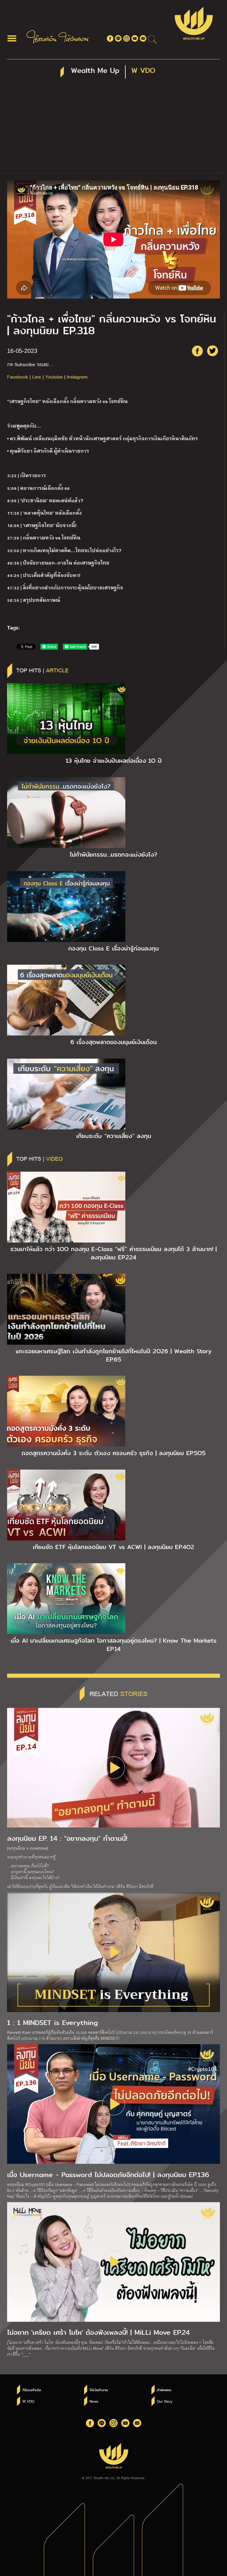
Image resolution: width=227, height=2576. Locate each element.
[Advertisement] (113, 129)
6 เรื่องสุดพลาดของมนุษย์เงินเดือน (113, 1042)
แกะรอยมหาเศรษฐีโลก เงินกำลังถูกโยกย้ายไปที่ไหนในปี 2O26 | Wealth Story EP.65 (114, 1355)
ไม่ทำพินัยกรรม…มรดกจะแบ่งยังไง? (113, 855)
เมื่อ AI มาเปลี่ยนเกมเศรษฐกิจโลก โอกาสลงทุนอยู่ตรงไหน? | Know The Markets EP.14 (113, 1645)
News (94, 2401)
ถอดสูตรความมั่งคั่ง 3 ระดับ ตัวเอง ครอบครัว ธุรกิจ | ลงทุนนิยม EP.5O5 (113, 1453)
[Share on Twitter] (213, 351)
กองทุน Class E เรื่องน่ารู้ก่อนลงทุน (113, 948)
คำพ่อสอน (164, 2390)
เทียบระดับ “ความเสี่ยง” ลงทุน (114, 1136)
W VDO (28, 2401)
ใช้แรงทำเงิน (32, 2390)
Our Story (165, 2401)
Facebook (18, 377)
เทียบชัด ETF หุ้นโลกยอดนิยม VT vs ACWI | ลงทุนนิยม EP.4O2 (113, 1547)
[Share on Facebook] (197, 351)
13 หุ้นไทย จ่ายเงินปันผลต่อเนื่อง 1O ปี (114, 761)
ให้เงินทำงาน (99, 2390)
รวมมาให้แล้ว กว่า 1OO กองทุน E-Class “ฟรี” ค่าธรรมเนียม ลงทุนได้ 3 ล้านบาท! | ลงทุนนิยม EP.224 (113, 1253)
